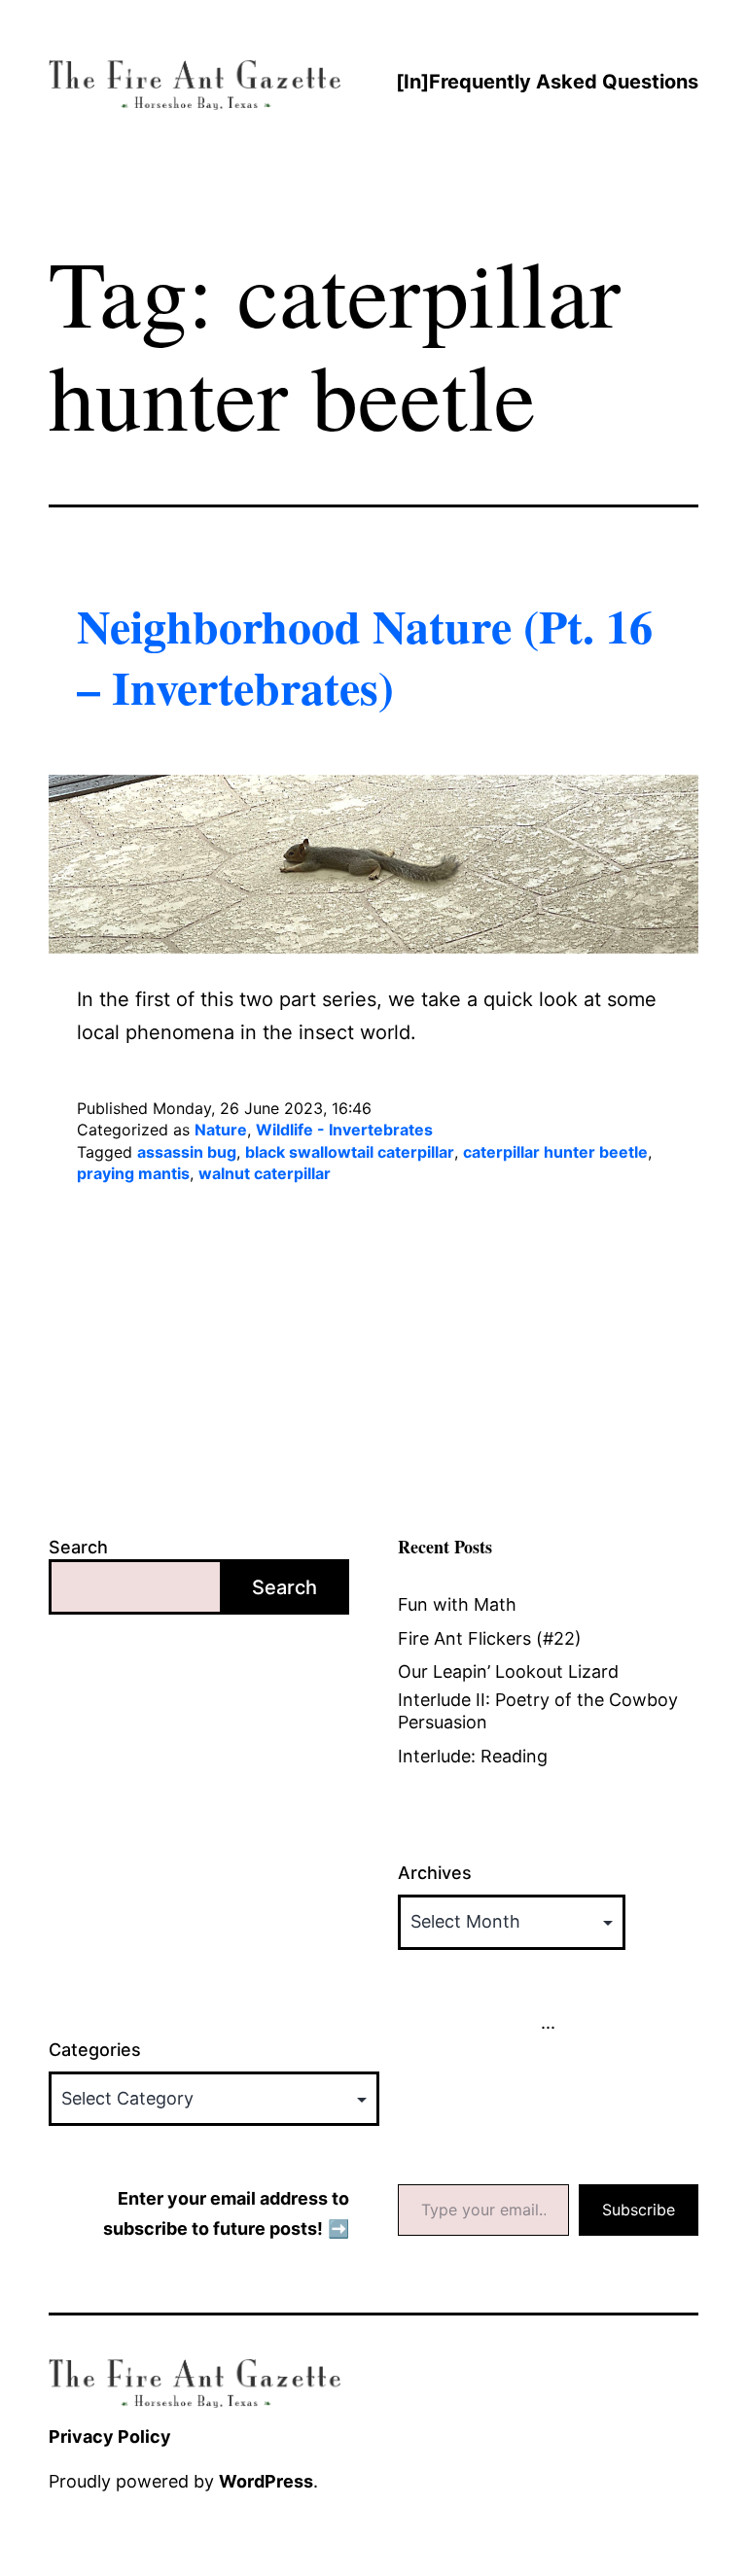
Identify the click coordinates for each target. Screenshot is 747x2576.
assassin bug (187, 1152)
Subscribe (639, 2210)
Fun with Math (457, 1604)
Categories (95, 2050)
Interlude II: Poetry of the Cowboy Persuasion (538, 1711)
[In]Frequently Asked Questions (547, 82)
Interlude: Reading (473, 1756)
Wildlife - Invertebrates (344, 1130)
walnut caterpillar (265, 1173)
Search (78, 1547)
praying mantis (133, 1173)
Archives (435, 1873)
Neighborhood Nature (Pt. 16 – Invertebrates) (365, 655)
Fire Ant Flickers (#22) (490, 1638)
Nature (221, 1130)
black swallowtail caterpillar (350, 1152)
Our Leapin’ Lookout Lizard (508, 1671)
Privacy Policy (110, 2437)
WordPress (266, 2481)
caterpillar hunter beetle (555, 1152)
